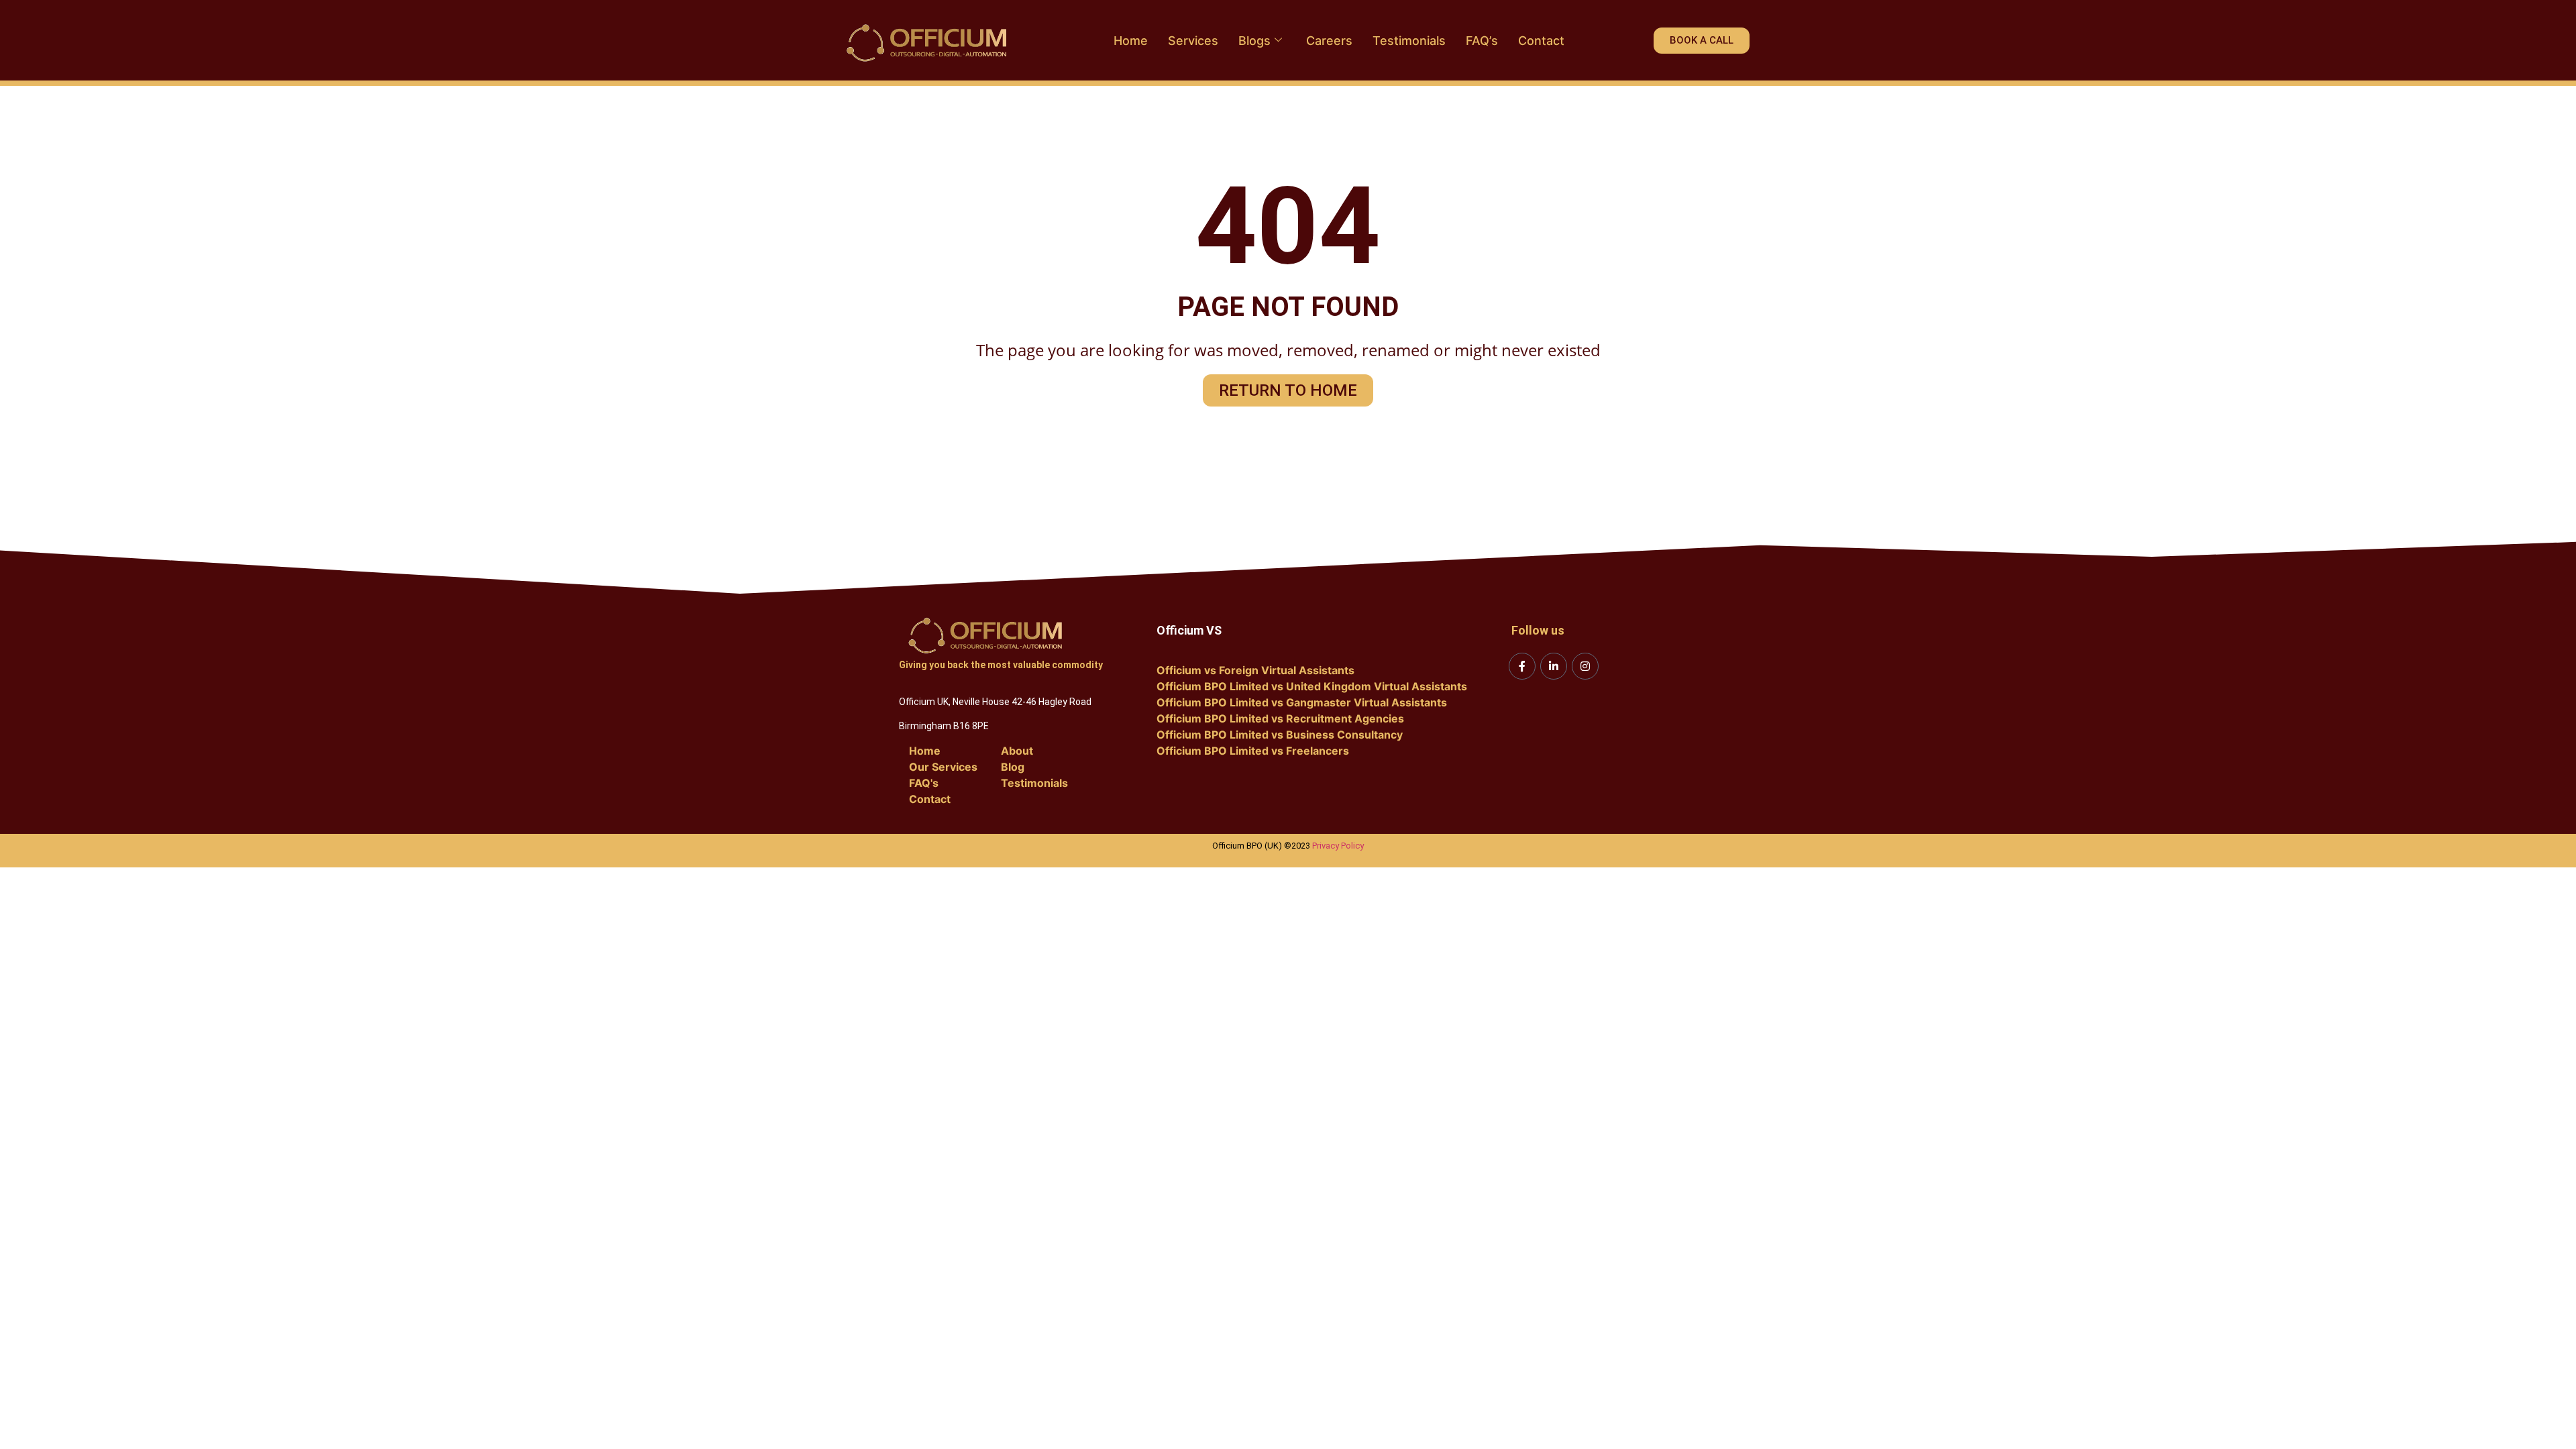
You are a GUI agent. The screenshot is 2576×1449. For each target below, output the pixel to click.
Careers (1329, 41)
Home (1131, 41)
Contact (1541, 41)
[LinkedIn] (1554, 666)
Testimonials (1409, 41)
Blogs (1254, 41)
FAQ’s (1482, 41)
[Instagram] (1585, 666)
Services (1193, 41)
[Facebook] (1522, 666)
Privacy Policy (1338, 846)
